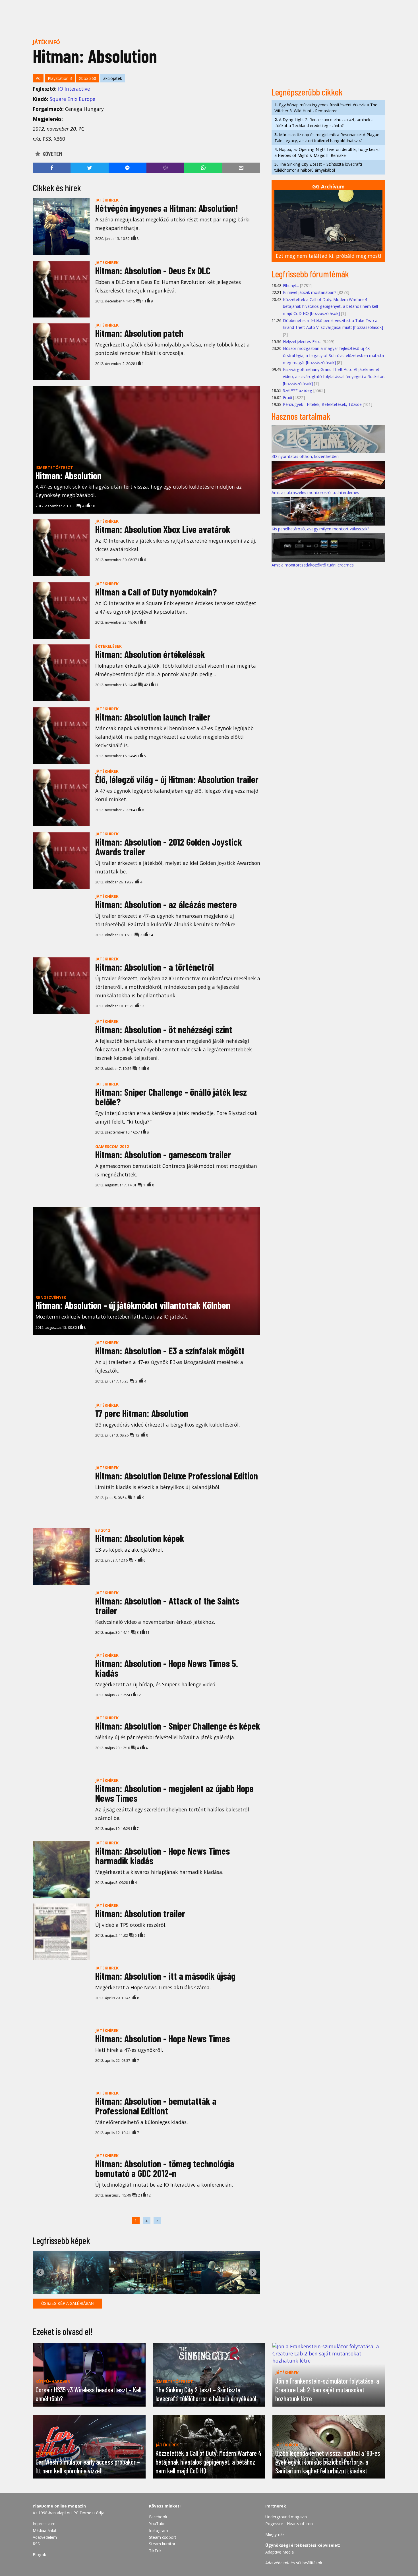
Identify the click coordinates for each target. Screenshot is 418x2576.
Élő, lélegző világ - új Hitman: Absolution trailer (177, 779)
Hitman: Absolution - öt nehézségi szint (164, 1029)
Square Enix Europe (73, 99)
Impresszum (44, 2524)
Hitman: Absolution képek (140, 1538)
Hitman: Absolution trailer (140, 1913)
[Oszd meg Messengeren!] (128, 168)
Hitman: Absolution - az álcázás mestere (166, 904)
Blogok (39, 2555)
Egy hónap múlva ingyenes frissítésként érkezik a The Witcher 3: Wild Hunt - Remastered (326, 108)
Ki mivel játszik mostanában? (310, 292)
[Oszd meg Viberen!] (165, 168)
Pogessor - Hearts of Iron (289, 2524)
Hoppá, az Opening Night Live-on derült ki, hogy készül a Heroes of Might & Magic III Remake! (327, 152)
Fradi (287, 397)
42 (145, 685)
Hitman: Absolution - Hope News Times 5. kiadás (167, 1668)
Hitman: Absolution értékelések (150, 654)
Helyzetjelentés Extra (302, 342)
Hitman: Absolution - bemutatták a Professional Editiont (156, 2106)
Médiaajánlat (45, 2530)
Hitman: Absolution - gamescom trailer (163, 1154)
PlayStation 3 (60, 78)
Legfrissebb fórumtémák (310, 274)
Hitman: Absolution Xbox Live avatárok (163, 529)
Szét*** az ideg (298, 390)
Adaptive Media (280, 2552)
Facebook (158, 2517)
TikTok (155, 2551)
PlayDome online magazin (59, 2506)
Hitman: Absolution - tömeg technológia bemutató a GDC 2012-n (165, 2168)
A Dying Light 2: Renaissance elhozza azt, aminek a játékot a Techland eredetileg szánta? (324, 123)
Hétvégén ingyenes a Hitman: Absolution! (167, 208)
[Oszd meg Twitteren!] (89, 168)
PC (38, 78)
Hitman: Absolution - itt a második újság (165, 1976)
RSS (36, 2544)
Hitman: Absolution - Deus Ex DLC (153, 270)
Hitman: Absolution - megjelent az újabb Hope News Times (174, 1793)
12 (137, 1435)
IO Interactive (74, 89)
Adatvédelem (45, 2537)
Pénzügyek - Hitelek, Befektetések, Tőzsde (322, 404)
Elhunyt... (291, 286)
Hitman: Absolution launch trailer (153, 717)
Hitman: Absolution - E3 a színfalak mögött (170, 1351)
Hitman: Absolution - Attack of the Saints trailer (167, 1605)
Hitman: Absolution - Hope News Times (163, 2038)
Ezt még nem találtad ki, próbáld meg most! (328, 256)
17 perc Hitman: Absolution (142, 1413)
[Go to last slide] (40, 2272)
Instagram (159, 2530)
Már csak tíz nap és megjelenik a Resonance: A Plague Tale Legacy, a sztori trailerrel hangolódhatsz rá (327, 138)
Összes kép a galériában (67, 2304)
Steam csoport (163, 2537)
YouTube (157, 2524)
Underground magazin (286, 2517)
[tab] (128, 2289)
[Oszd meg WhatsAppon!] (203, 168)
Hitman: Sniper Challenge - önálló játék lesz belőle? (171, 1097)
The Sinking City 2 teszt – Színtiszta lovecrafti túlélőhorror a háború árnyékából (318, 167)
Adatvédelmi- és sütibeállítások (294, 2563)
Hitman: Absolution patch (139, 333)
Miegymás (275, 2534)
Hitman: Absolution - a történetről (155, 967)
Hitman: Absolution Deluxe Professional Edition (177, 1476)
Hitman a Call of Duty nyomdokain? (156, 592)
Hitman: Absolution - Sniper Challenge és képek (178, 1726)
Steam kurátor (162, 2544)
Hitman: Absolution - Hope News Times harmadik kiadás (163, 1856)
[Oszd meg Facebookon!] (52, 168)
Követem (52, 154)
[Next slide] (253, 2272)
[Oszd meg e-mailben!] (241, 168)
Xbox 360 (88, 78)
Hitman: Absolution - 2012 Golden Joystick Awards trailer (169, 847)
